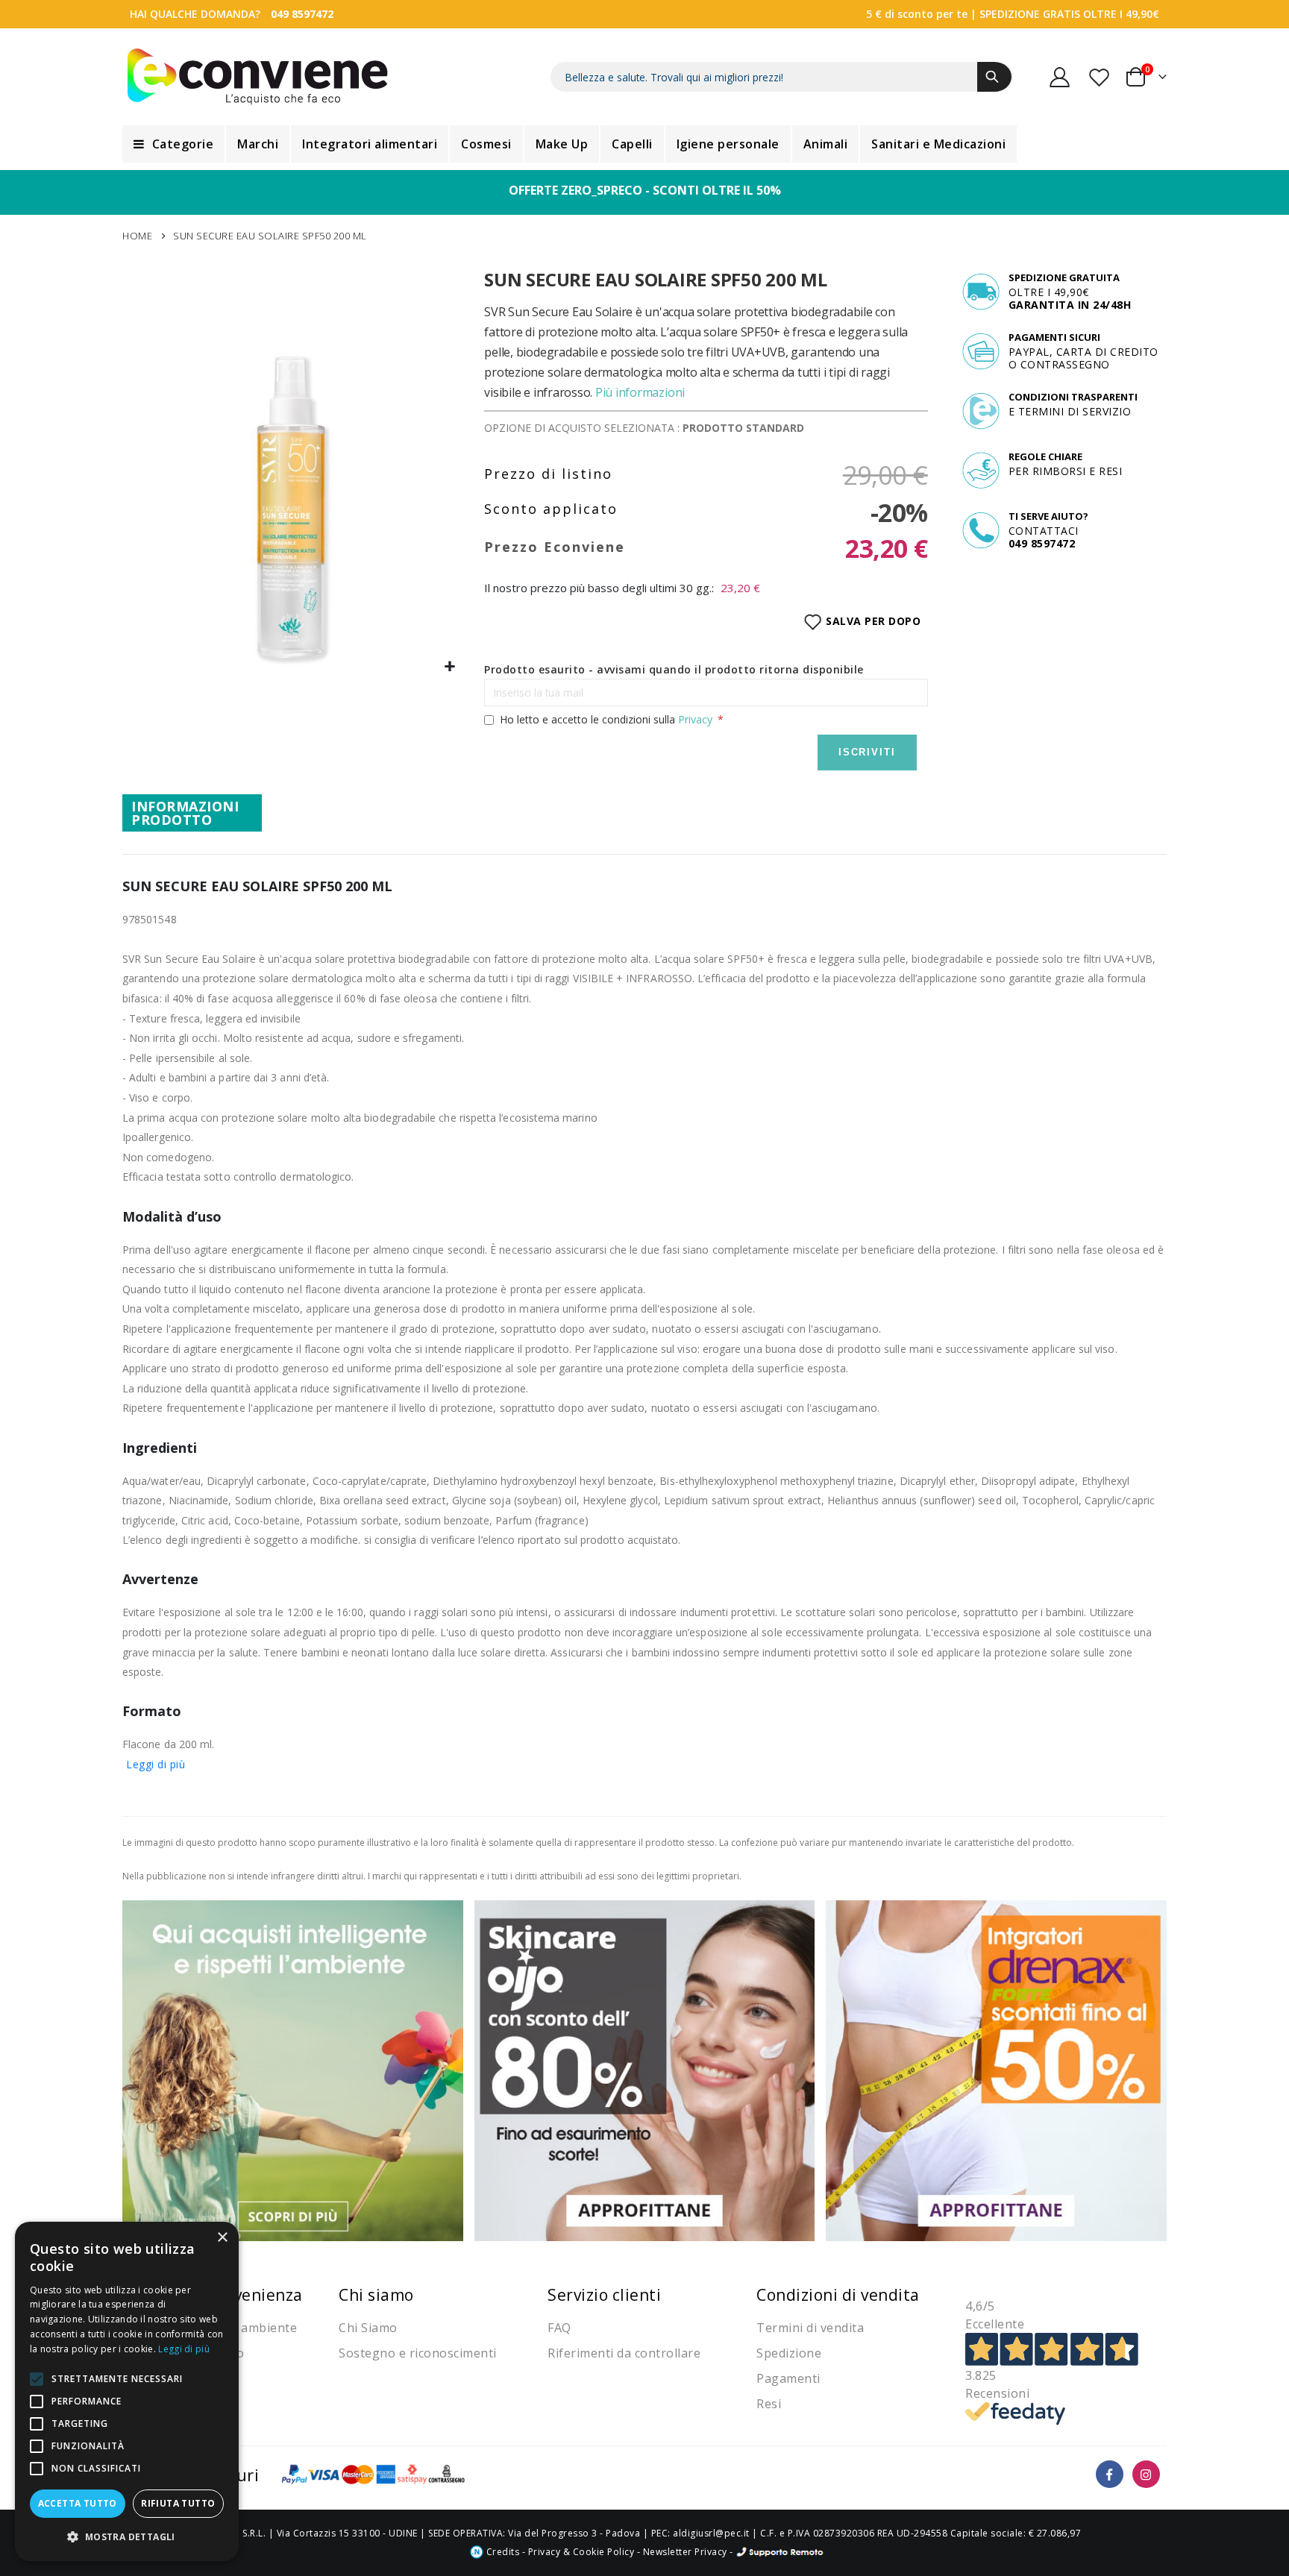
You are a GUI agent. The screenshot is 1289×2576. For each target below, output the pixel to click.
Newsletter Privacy (685, 2552)
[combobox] (782, 77)
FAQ (559, 2328)
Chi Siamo (368, 2328)
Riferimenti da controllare (624, 2353)
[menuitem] (173, 144)
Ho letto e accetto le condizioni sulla (606, 719)
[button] (450, 667)
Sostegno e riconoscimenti (418, 2353)
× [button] (222, 2238)
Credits (501, 2552)
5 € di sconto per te (917, 14)
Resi (769, 2404)
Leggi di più (156, 1764)
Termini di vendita (810, 2328)
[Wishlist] (1100, 77)
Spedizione (789, 2353)
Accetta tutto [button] (78, 2503)
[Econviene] (258, 77)
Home (137, 236)
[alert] (127, 2391)
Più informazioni (640, 392)
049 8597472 (302, 14)
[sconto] (645, 2069)
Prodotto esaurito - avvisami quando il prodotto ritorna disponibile (674, 669)
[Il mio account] (1060, 77)
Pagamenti (788, 2378)
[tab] (192, 813)
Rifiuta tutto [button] (178, 2503)
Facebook (1110, 2474)
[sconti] (996, 2069)
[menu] (644, 144)
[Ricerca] (994, 77)
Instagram (1146, 2474)
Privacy (695, 719)
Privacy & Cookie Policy (581, 2552)
